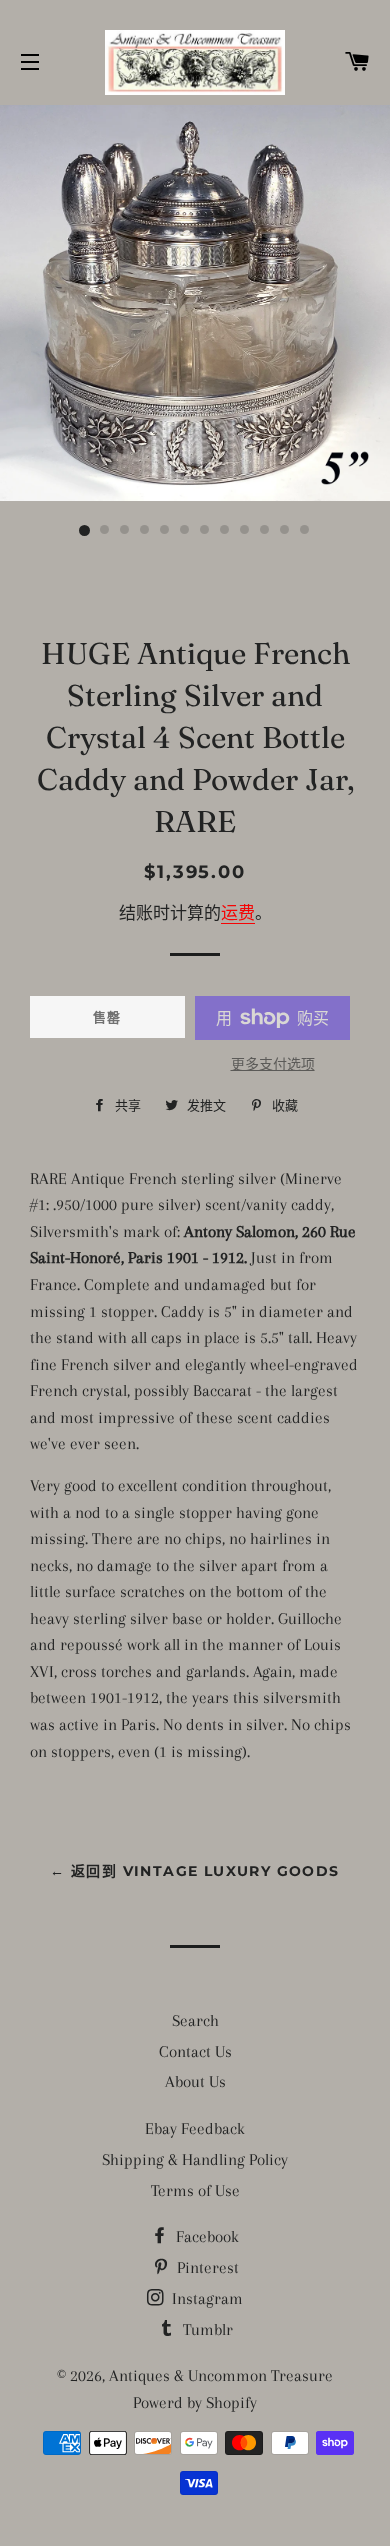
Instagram (205, 2298)
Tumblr (206, 2329)
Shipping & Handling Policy (195, 2159)
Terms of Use (195, 2190)
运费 (238, 913)
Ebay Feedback (195, 2128)
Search (195, 2020)
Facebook (205, 2236)
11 (285, 531)
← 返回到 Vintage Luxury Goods (194, 1871)
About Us (195, 2081)
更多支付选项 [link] (273, 1064)
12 (305, 531)
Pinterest (206, 2267)
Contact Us (195, 2051)
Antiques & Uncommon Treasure (221, 2375)
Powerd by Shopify (195, 2402)
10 (265, 531)
